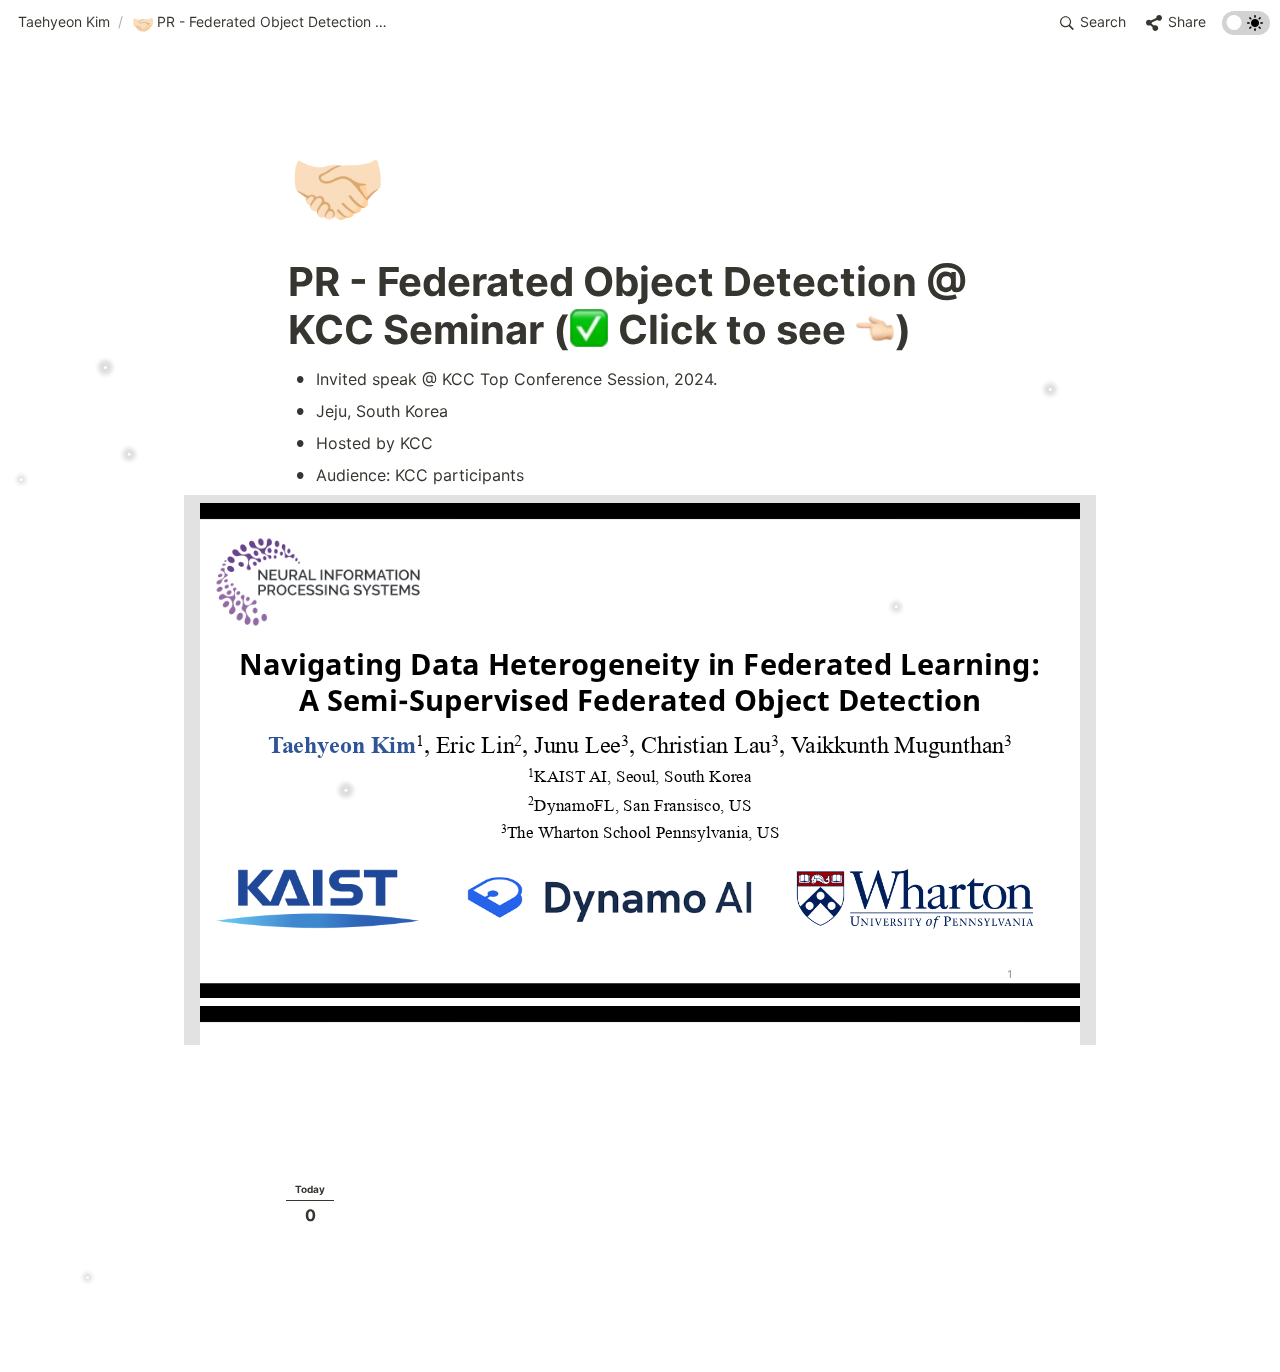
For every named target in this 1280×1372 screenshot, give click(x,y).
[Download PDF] (1078, 512)
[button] (64, 23)
